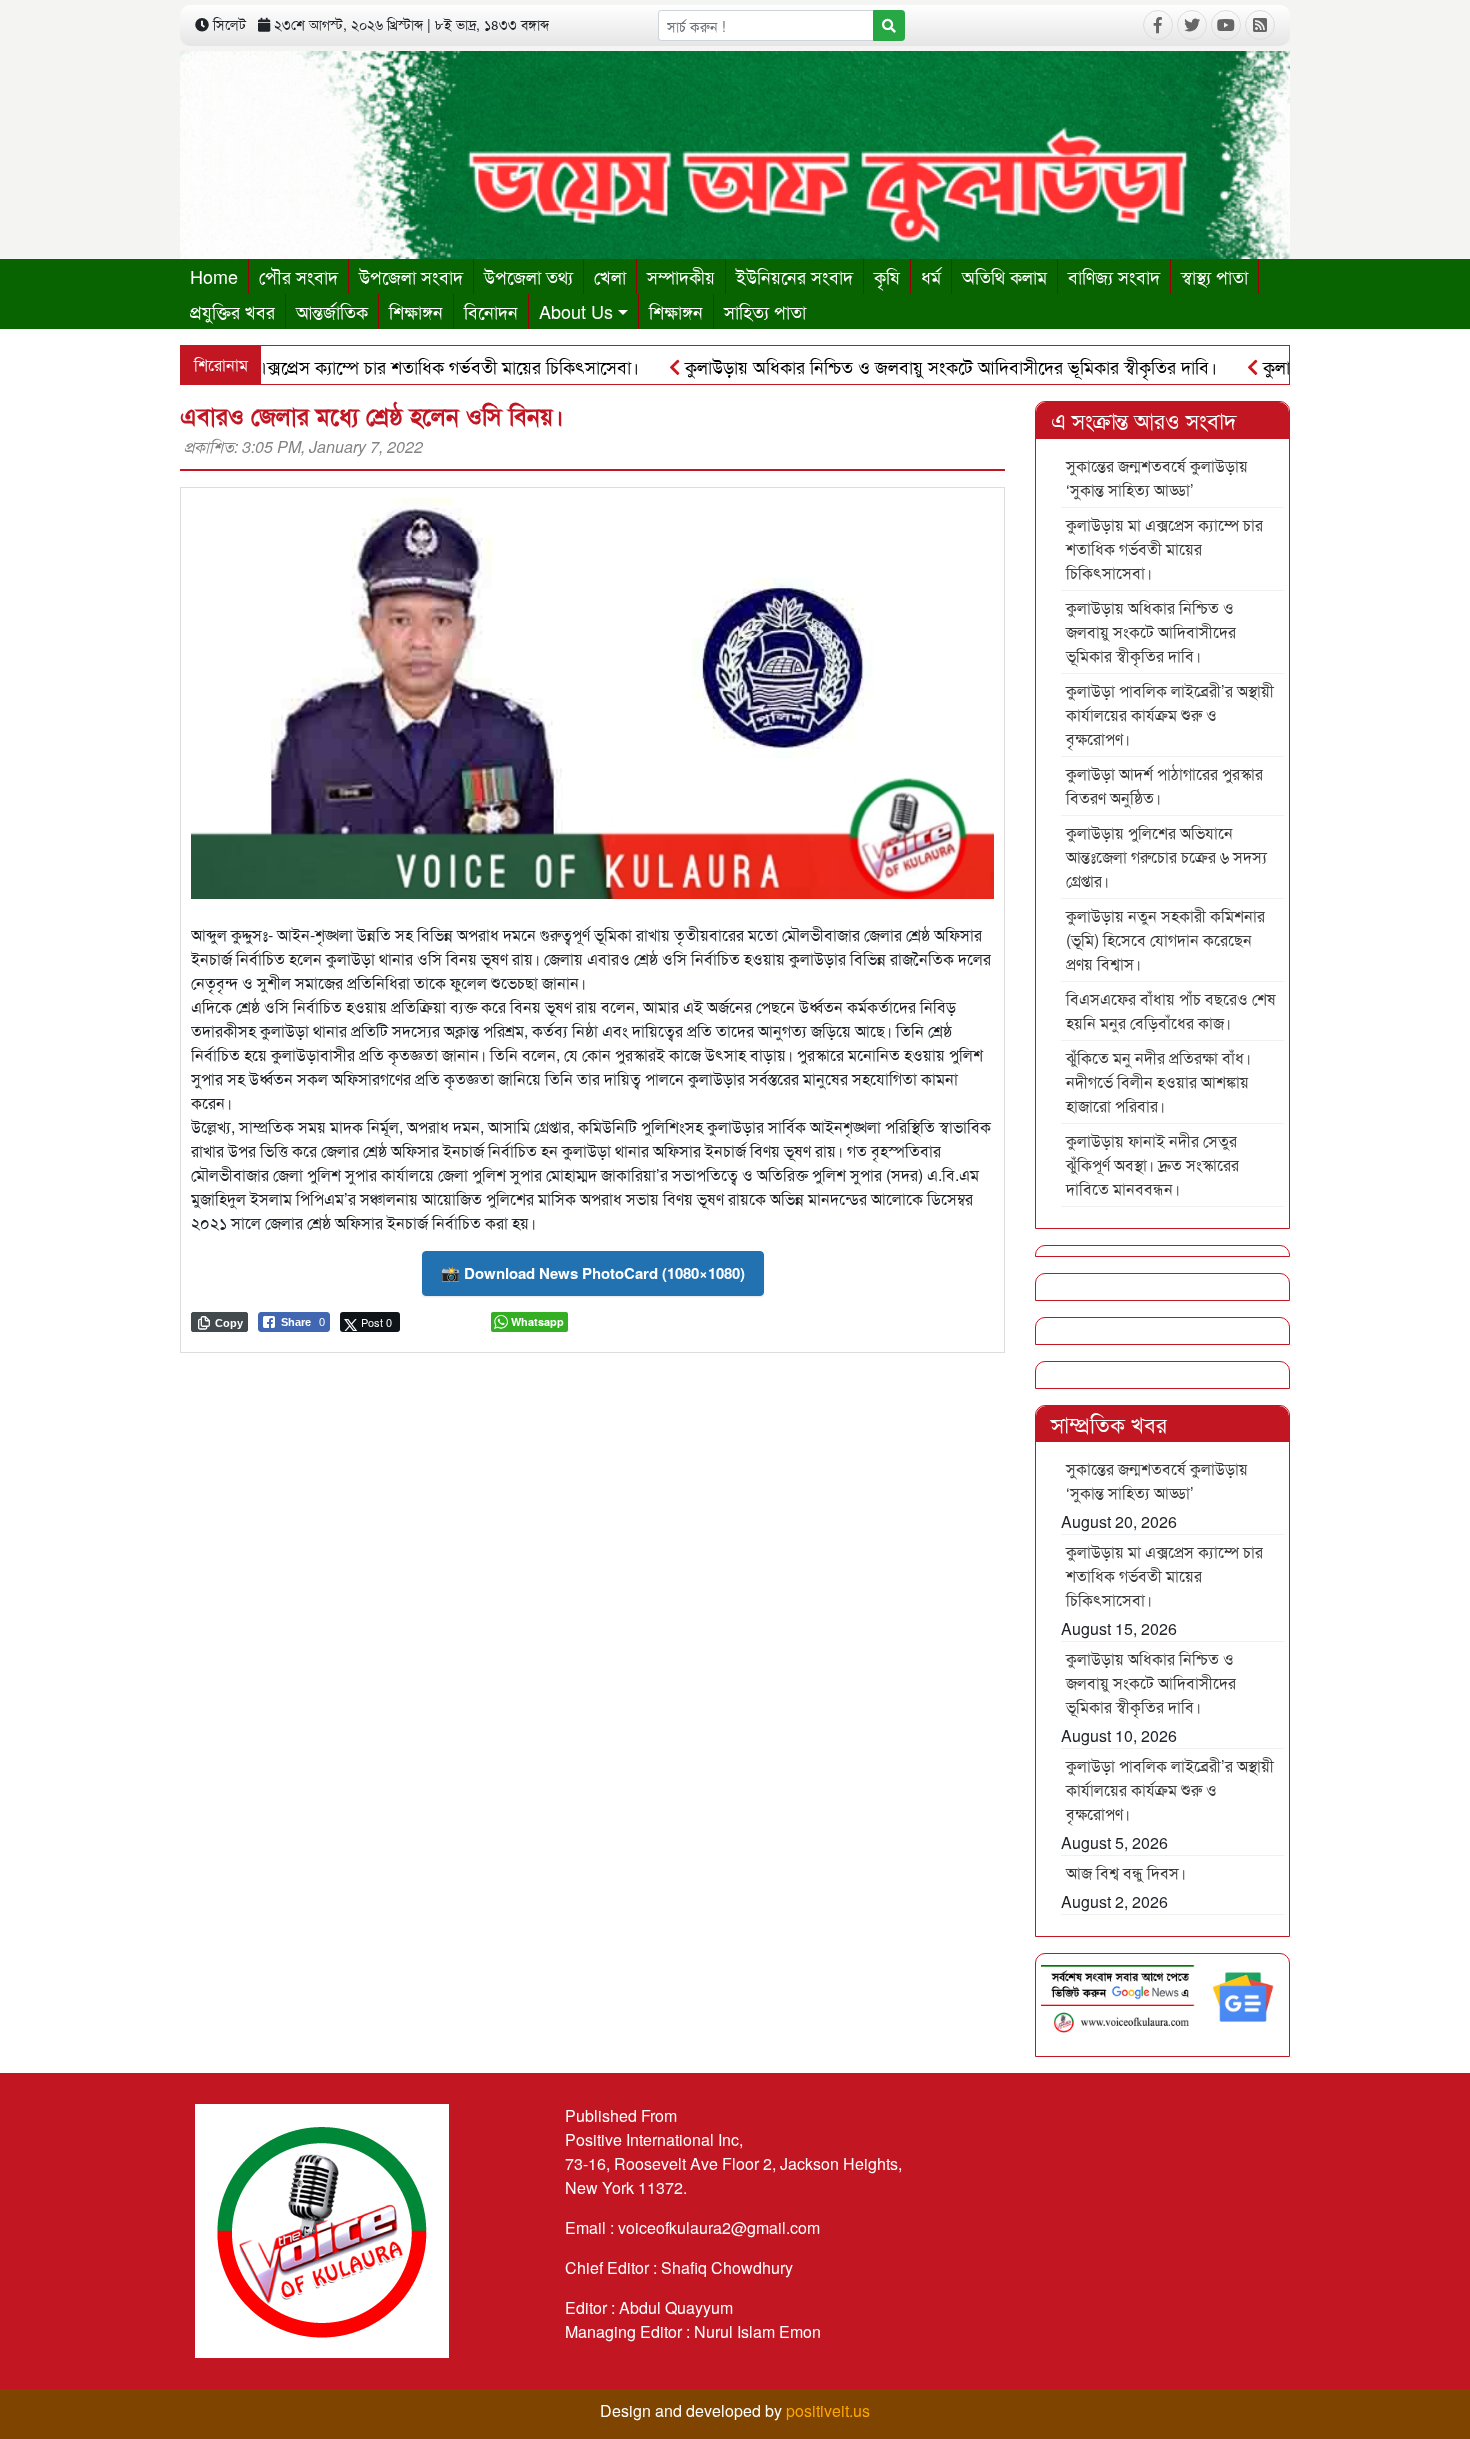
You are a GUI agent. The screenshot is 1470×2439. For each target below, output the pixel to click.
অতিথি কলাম (1004, 276)
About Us (576, 311)
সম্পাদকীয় (681, 276)
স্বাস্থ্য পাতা (1214, 276)
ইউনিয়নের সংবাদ (794, 276)
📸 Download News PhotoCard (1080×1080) (593, 1273)
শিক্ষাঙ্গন (416, 311)
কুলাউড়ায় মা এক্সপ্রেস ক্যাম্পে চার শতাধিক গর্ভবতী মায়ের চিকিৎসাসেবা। (340, 366)
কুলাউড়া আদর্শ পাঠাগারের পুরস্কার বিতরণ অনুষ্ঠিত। (1164, 785)
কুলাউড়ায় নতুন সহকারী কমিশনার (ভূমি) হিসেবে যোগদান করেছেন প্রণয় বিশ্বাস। (1165, 939)
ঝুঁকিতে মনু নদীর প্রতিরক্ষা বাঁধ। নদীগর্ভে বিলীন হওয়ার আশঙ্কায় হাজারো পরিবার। (1158, 1081)
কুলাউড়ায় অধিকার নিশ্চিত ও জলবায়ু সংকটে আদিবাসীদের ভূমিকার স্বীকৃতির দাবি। (888, 366)
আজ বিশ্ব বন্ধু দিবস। (1126, 1872)
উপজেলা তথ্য (528, 276)
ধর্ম (931, 276)
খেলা (610, 276)
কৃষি (887, 276)
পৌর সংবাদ (298, 276)
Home (214, 276)
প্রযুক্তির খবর (232, 311)
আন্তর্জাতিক (332, 311)
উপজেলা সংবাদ (411, 276)
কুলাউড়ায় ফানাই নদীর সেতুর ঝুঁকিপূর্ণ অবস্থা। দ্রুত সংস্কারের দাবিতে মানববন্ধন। (1152, 1164)
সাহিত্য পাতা (765, 311)
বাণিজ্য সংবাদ (1114, 276)
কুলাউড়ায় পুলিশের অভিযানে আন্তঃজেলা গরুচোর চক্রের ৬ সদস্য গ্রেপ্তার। (1166, 856)
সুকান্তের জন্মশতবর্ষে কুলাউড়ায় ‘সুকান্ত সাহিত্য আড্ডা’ (1157, 477)
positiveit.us (828, 2410)
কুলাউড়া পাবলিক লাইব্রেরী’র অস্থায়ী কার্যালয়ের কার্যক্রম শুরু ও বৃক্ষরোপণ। (1170, 714)
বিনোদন (491, 311)
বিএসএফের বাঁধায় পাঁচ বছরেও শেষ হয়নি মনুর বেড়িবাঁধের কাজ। (1171, 1010)
